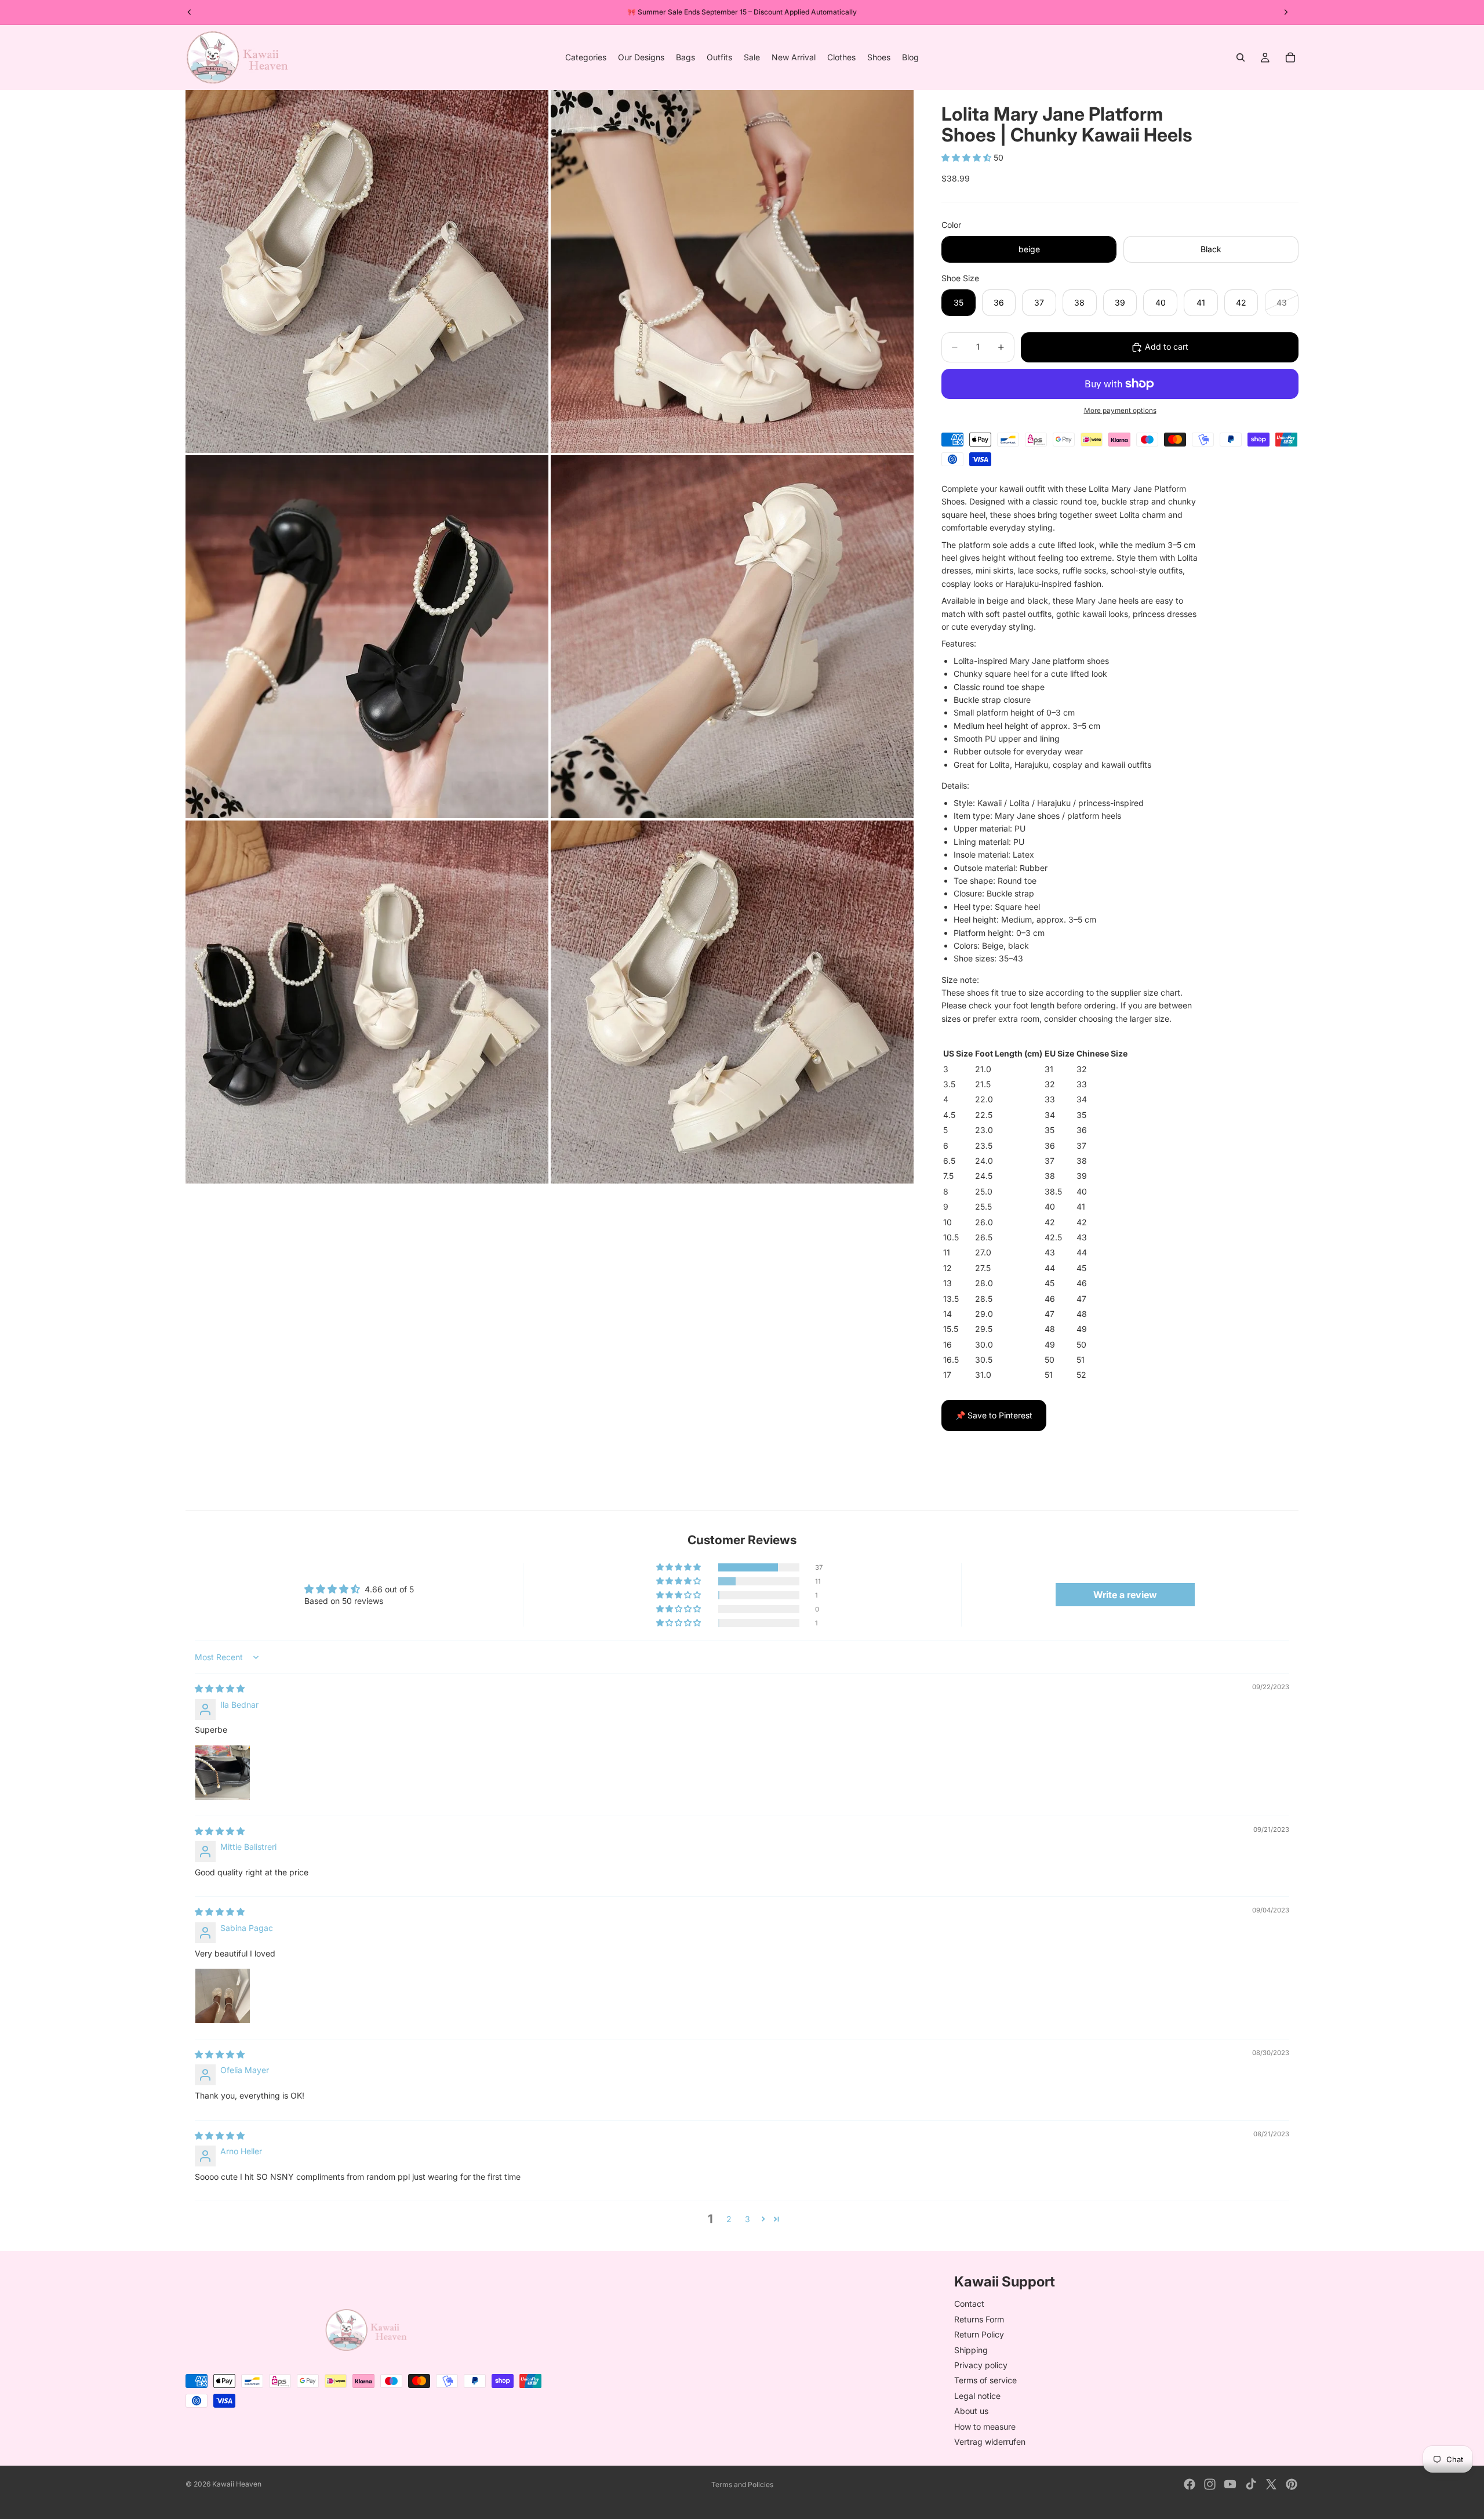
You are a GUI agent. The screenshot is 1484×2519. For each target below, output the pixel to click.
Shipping (971, 2349)
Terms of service (985, 2380)
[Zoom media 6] (732, 1002)
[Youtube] (1230, 2484)
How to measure (985, 2426)
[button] (967, 157)
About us (971, 2411)
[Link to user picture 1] (223, 1773)
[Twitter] (1271, 2484)
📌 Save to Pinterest (994, 1415)
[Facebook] (1190, 2484)
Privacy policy (981, 2365)
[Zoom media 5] (367, 1002)
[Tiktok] (1251, 2484)
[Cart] (1290, 57)
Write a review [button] (1125, 1595)
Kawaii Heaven (237, 2484)
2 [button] (729, 2219)
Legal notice (977, 2395)
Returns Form (979, 2319)
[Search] (1241, 57)
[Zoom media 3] (367, 637)
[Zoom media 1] (367, 271)
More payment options (1120, 411)
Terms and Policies (742, 2484)
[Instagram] (1210, 2484)
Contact (969, 2304)
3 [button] (748, 2219)
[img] (220, 1688)
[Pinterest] (1292, 2484)
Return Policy (979, 2334)
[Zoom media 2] (732, 271)
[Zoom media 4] (732, 637)
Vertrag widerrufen (990, 2442)
